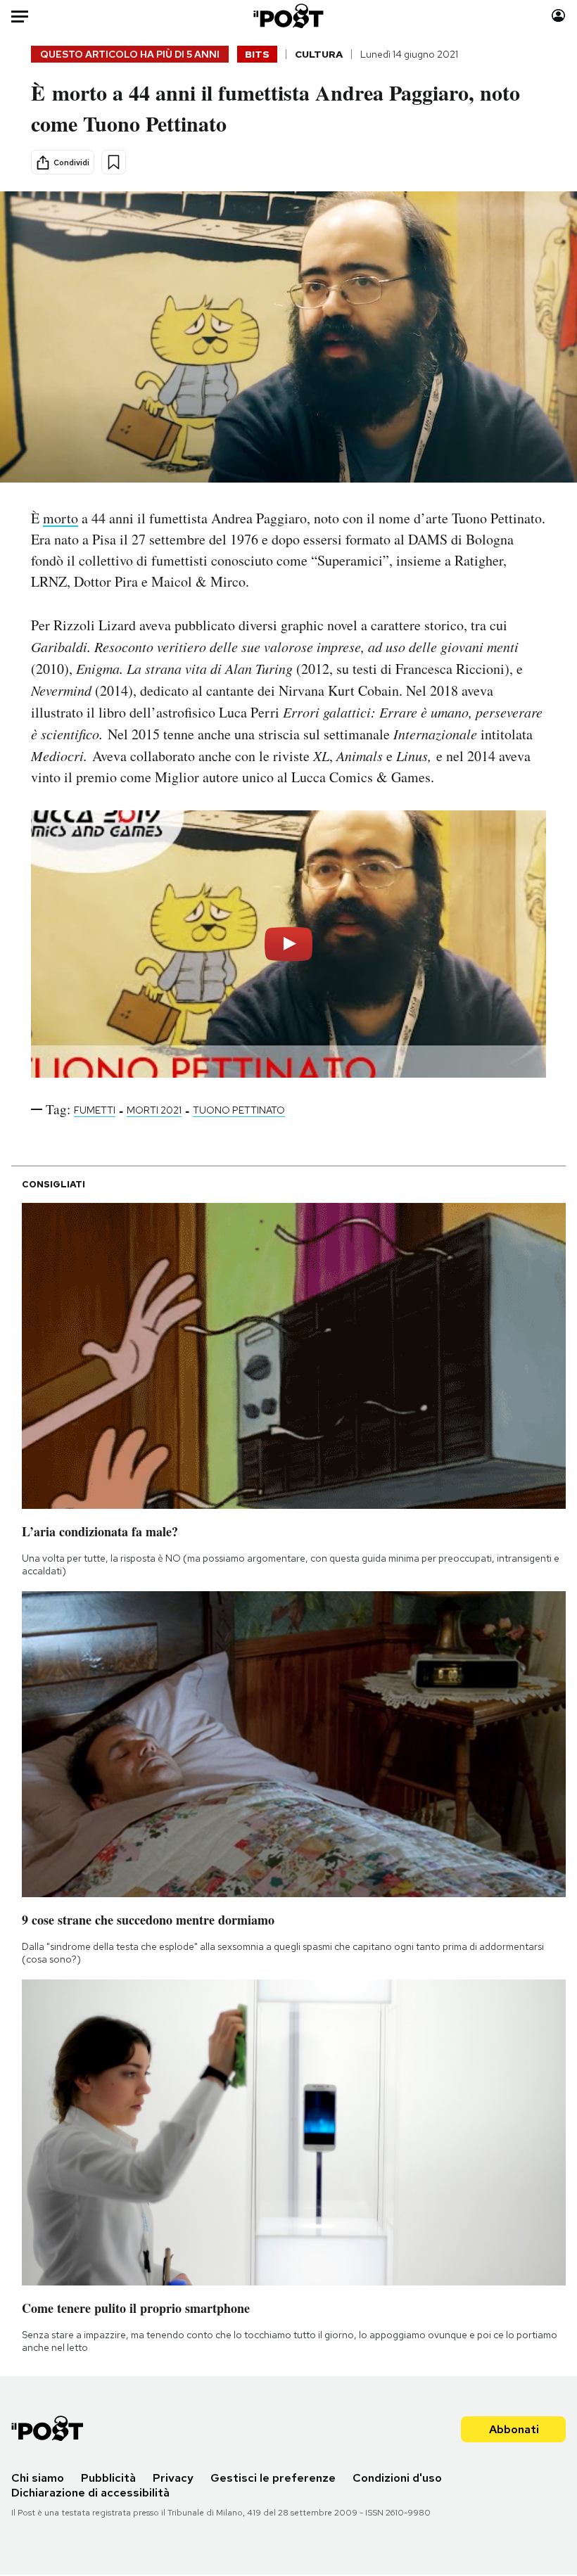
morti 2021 (154, 1110)
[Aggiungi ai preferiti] (114, 162)
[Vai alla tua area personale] (558, 16)
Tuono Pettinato (239, 1110)
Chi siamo (38, 2478)
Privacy (173, 2478)
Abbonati (514, 2429)
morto (61, 518)
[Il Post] (289, 16)
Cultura (319, 54)
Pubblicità (108, 2478)
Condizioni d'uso (397, 2478)
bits (257, 54)
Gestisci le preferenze (273, 2478)
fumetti (95, 1110)
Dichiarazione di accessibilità (90, 2493)
